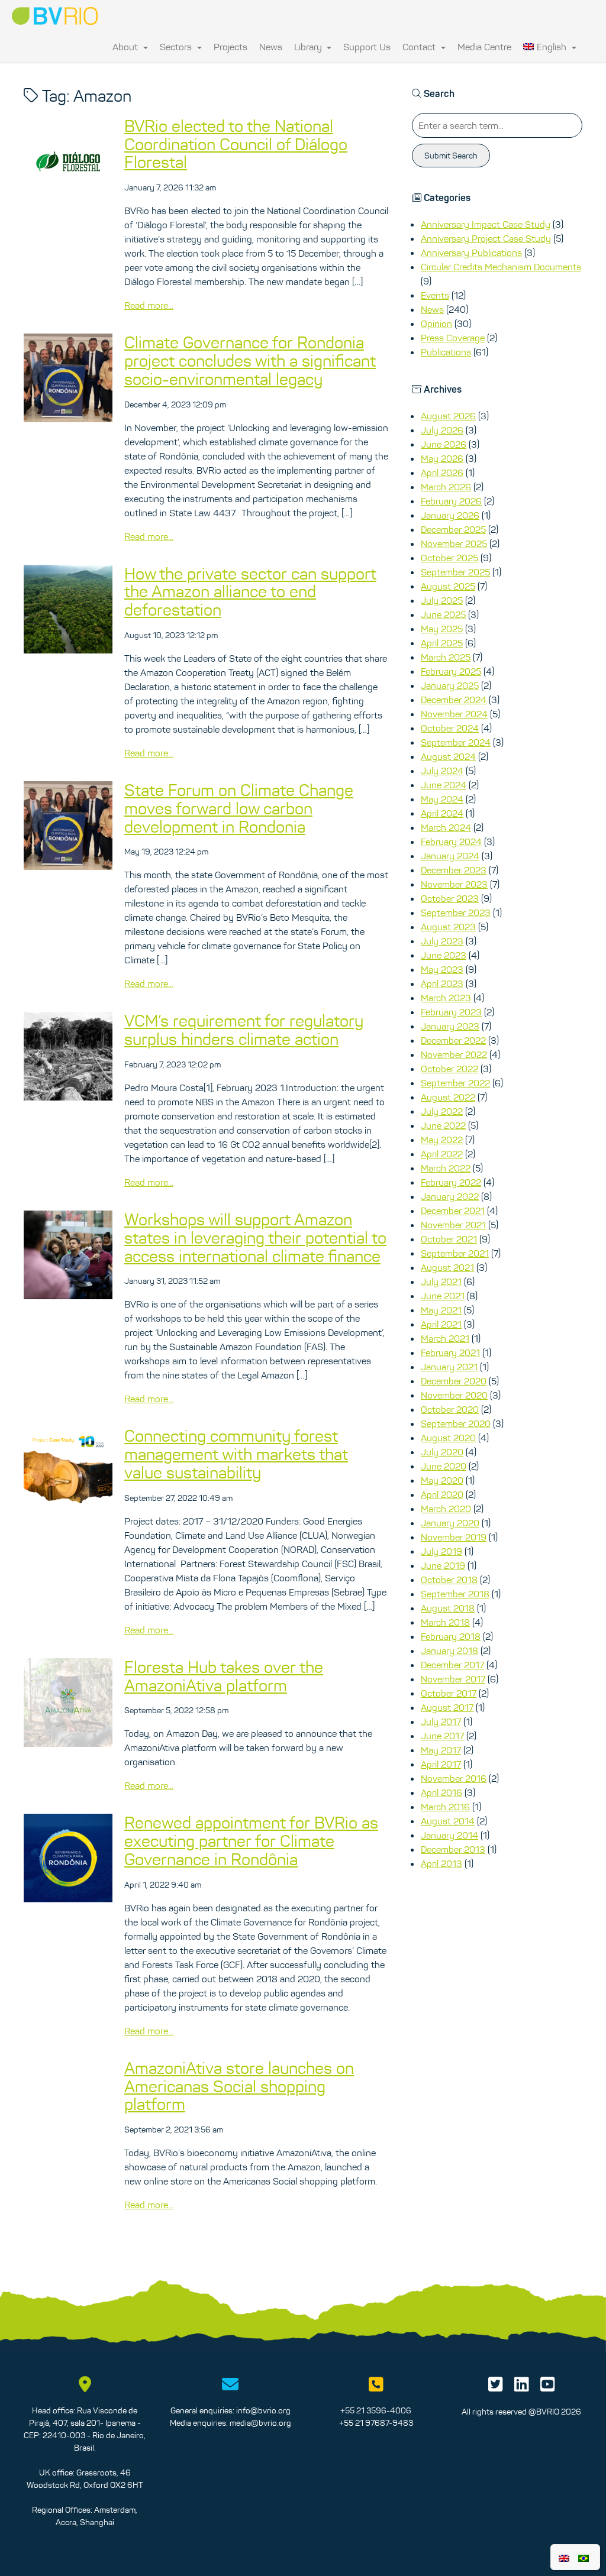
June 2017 (442, 1736)
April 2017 (441, 1764)
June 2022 (443, 1125)
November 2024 (454, 714)
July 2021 (441, 1281)
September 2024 (456, 742)
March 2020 (446, 1509)
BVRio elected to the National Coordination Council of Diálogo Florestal (236, 144)
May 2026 (442, 458)
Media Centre (484, 47)
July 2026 (442, 430)
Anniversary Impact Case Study (486, 224)
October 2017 (449, 1693)
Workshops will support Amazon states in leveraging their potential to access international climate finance (255, 1238)
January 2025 (450, 685)
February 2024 (451, 842)
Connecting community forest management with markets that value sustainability (236, 1454)
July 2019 (441, 1551)
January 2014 (449, 1835)
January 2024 (450, 856)
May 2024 (442, 799)
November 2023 (454, 884)
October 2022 (449, 1069)
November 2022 (454, 1054)
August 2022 (448, 1097)
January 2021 (449, 1367)
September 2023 (456, 912)
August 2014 (448, 1821)
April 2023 (442, 983)
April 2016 (441, 1792)
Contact (420, 47)
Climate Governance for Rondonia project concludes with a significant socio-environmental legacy (250, 361)
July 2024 (442, 771)
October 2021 (449, 1239)
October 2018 (449, 1580)
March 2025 (446, 657)
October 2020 (450, 1409)
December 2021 (453, 1211)
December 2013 (453, 1849)
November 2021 (453, 1225)
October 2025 (449, 558)
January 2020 (450, 1523)
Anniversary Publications (471, 253)
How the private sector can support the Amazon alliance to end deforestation (250, 592)
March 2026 (446, 487)
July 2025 (442, 600)
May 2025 (442, 629)
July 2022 (442, 1111)
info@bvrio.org (263, 2410)
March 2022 (446, 1168)
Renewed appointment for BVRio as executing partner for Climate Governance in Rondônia (251, 1841)
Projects (231, 47)
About (126, 47)
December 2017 (452, 1665)
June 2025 (443, 614)
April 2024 (442, 813)
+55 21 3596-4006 (376, 2410)
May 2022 (442, 1140)
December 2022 (453, 1040)
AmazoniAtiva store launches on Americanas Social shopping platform (239, 2086)
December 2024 (454, 700)
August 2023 (448, 927)
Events (435, 295)
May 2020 (442, 1480)
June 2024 (444, 785)
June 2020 (444, 1466)
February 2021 (450, 1352)
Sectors (177, 47)
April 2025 (442, 643)
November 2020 (454, 1395)
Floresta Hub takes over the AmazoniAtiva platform (224, 1676)
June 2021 (443, 1296)
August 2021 (447, 1267)
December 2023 (454, 870)
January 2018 (449, 1651)
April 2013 (441, 1863)
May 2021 (441, 1310)
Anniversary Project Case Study (486, 238)
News (271, 47)
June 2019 (443, 1565)
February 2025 (451, 671)
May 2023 (442, 969)
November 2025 (454, 543)
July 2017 (441, 1721)
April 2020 (442, 1494)
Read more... (149, 305)
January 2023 (450, 1026)
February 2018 (451, 1636)
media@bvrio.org (260, 2423)
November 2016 (454, 1778)
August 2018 (448, 1608)
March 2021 (445, 1338)
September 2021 (455, 1253)
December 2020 (454, 1381)
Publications (446, 352)
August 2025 (448, 586)
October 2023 (450, 898)
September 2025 (455, 572)
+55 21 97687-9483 (376, 2423)
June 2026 (444, 444)
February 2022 (451, 1182)
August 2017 (447, 1707)
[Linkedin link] (522, 2387)
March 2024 (446, 827)
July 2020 (442, 1452)
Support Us (367, 47)
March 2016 (445, 1807)
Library (309, 47)
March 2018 (445, 1622)
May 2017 (441, 1750)
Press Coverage (453, 338)
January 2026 (450, 515)
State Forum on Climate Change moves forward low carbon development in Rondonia (239, 808)
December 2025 (453, 529)
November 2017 (453, 1679)
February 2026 (451, 501)
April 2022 (442, 1154)
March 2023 (446, 998)
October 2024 (450, 728)
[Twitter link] (496, 2387)
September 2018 (455, 1594)
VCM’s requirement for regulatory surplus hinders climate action (244, 1030)
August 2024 (448, 756)
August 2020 (448, 1438)
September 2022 (455, 1083)
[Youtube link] (548, 2387)
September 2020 (456, 1423)
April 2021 (441, 1324)
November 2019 (454, 1537)
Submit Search (451, 156)
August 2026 (448, 416)
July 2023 (442, 941)
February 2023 (451, 1012)
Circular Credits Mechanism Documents (501, 267)
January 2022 (450, 1196)
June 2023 (444, 955)
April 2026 (442, 473)
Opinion (436, 323)
